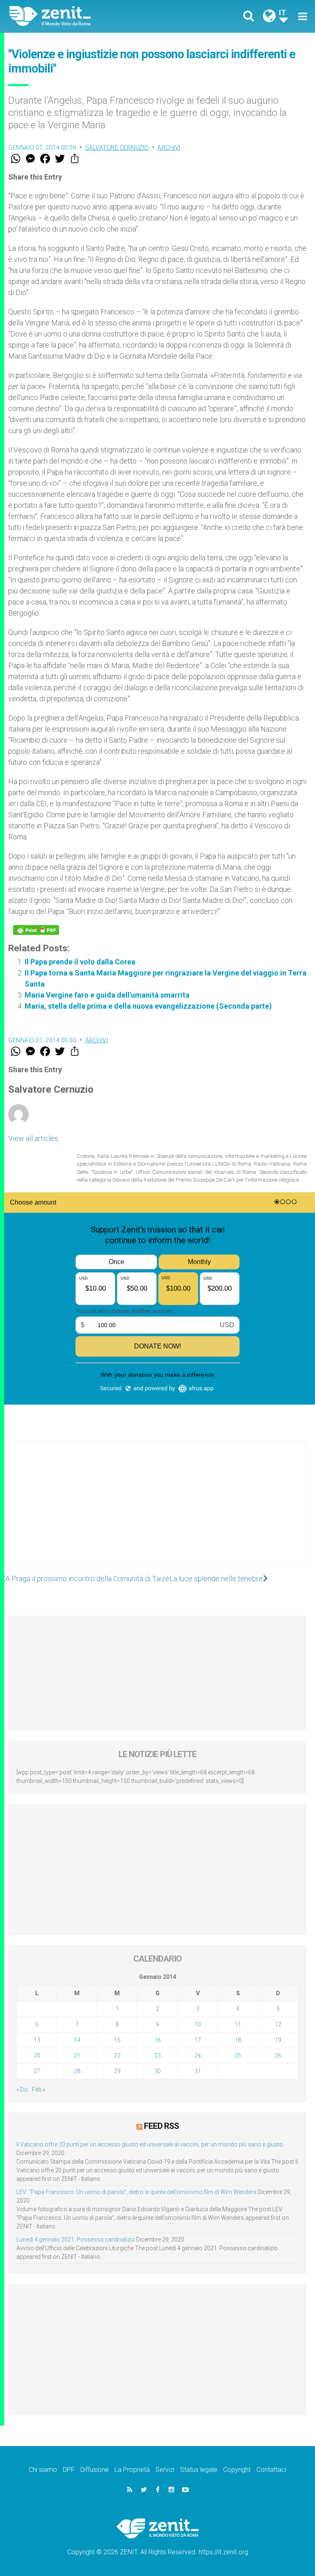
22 (117, 2055)
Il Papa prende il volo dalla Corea (80, 962)
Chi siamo (43, 2470)
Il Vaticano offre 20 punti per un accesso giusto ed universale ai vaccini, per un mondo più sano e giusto (150, 2144)
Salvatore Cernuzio (117, 148)
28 (77, 2071)
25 (238, 2055)
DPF (69, 2470)
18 (238, 2040)
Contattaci (271, 2470)
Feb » (39, 2089)
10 (198, 2024)
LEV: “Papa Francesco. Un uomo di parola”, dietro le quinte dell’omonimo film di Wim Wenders (136, 2192)
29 (117, 2071)
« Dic (22, 2089)
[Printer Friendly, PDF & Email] (36, 930)
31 (198, 2071)
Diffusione (95, 2470)
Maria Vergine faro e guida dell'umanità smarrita (107, 995)
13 (37, 2040)
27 (37, 2071)
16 (157, 2040)
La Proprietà (132, 2470)
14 (77, 2040)
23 (157, 2055)
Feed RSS (161, 2126)
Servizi (165, 2470)
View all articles (33, 1138)
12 (278, 2024)
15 (117, 2040)
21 (77, 2055)
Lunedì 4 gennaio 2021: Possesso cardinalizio (76, 2240)
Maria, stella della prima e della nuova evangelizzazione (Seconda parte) (148, 1006)
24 (198, 2055)
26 (278, 2055)
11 (238, 2024)
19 (278, 2040)
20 (37, 2055)
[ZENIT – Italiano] (88, 16)
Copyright (237, 2470)
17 (198, 2040)
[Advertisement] (157, 1511)
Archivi (169, 148)
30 (157, 2071)
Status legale (199, 2470)
